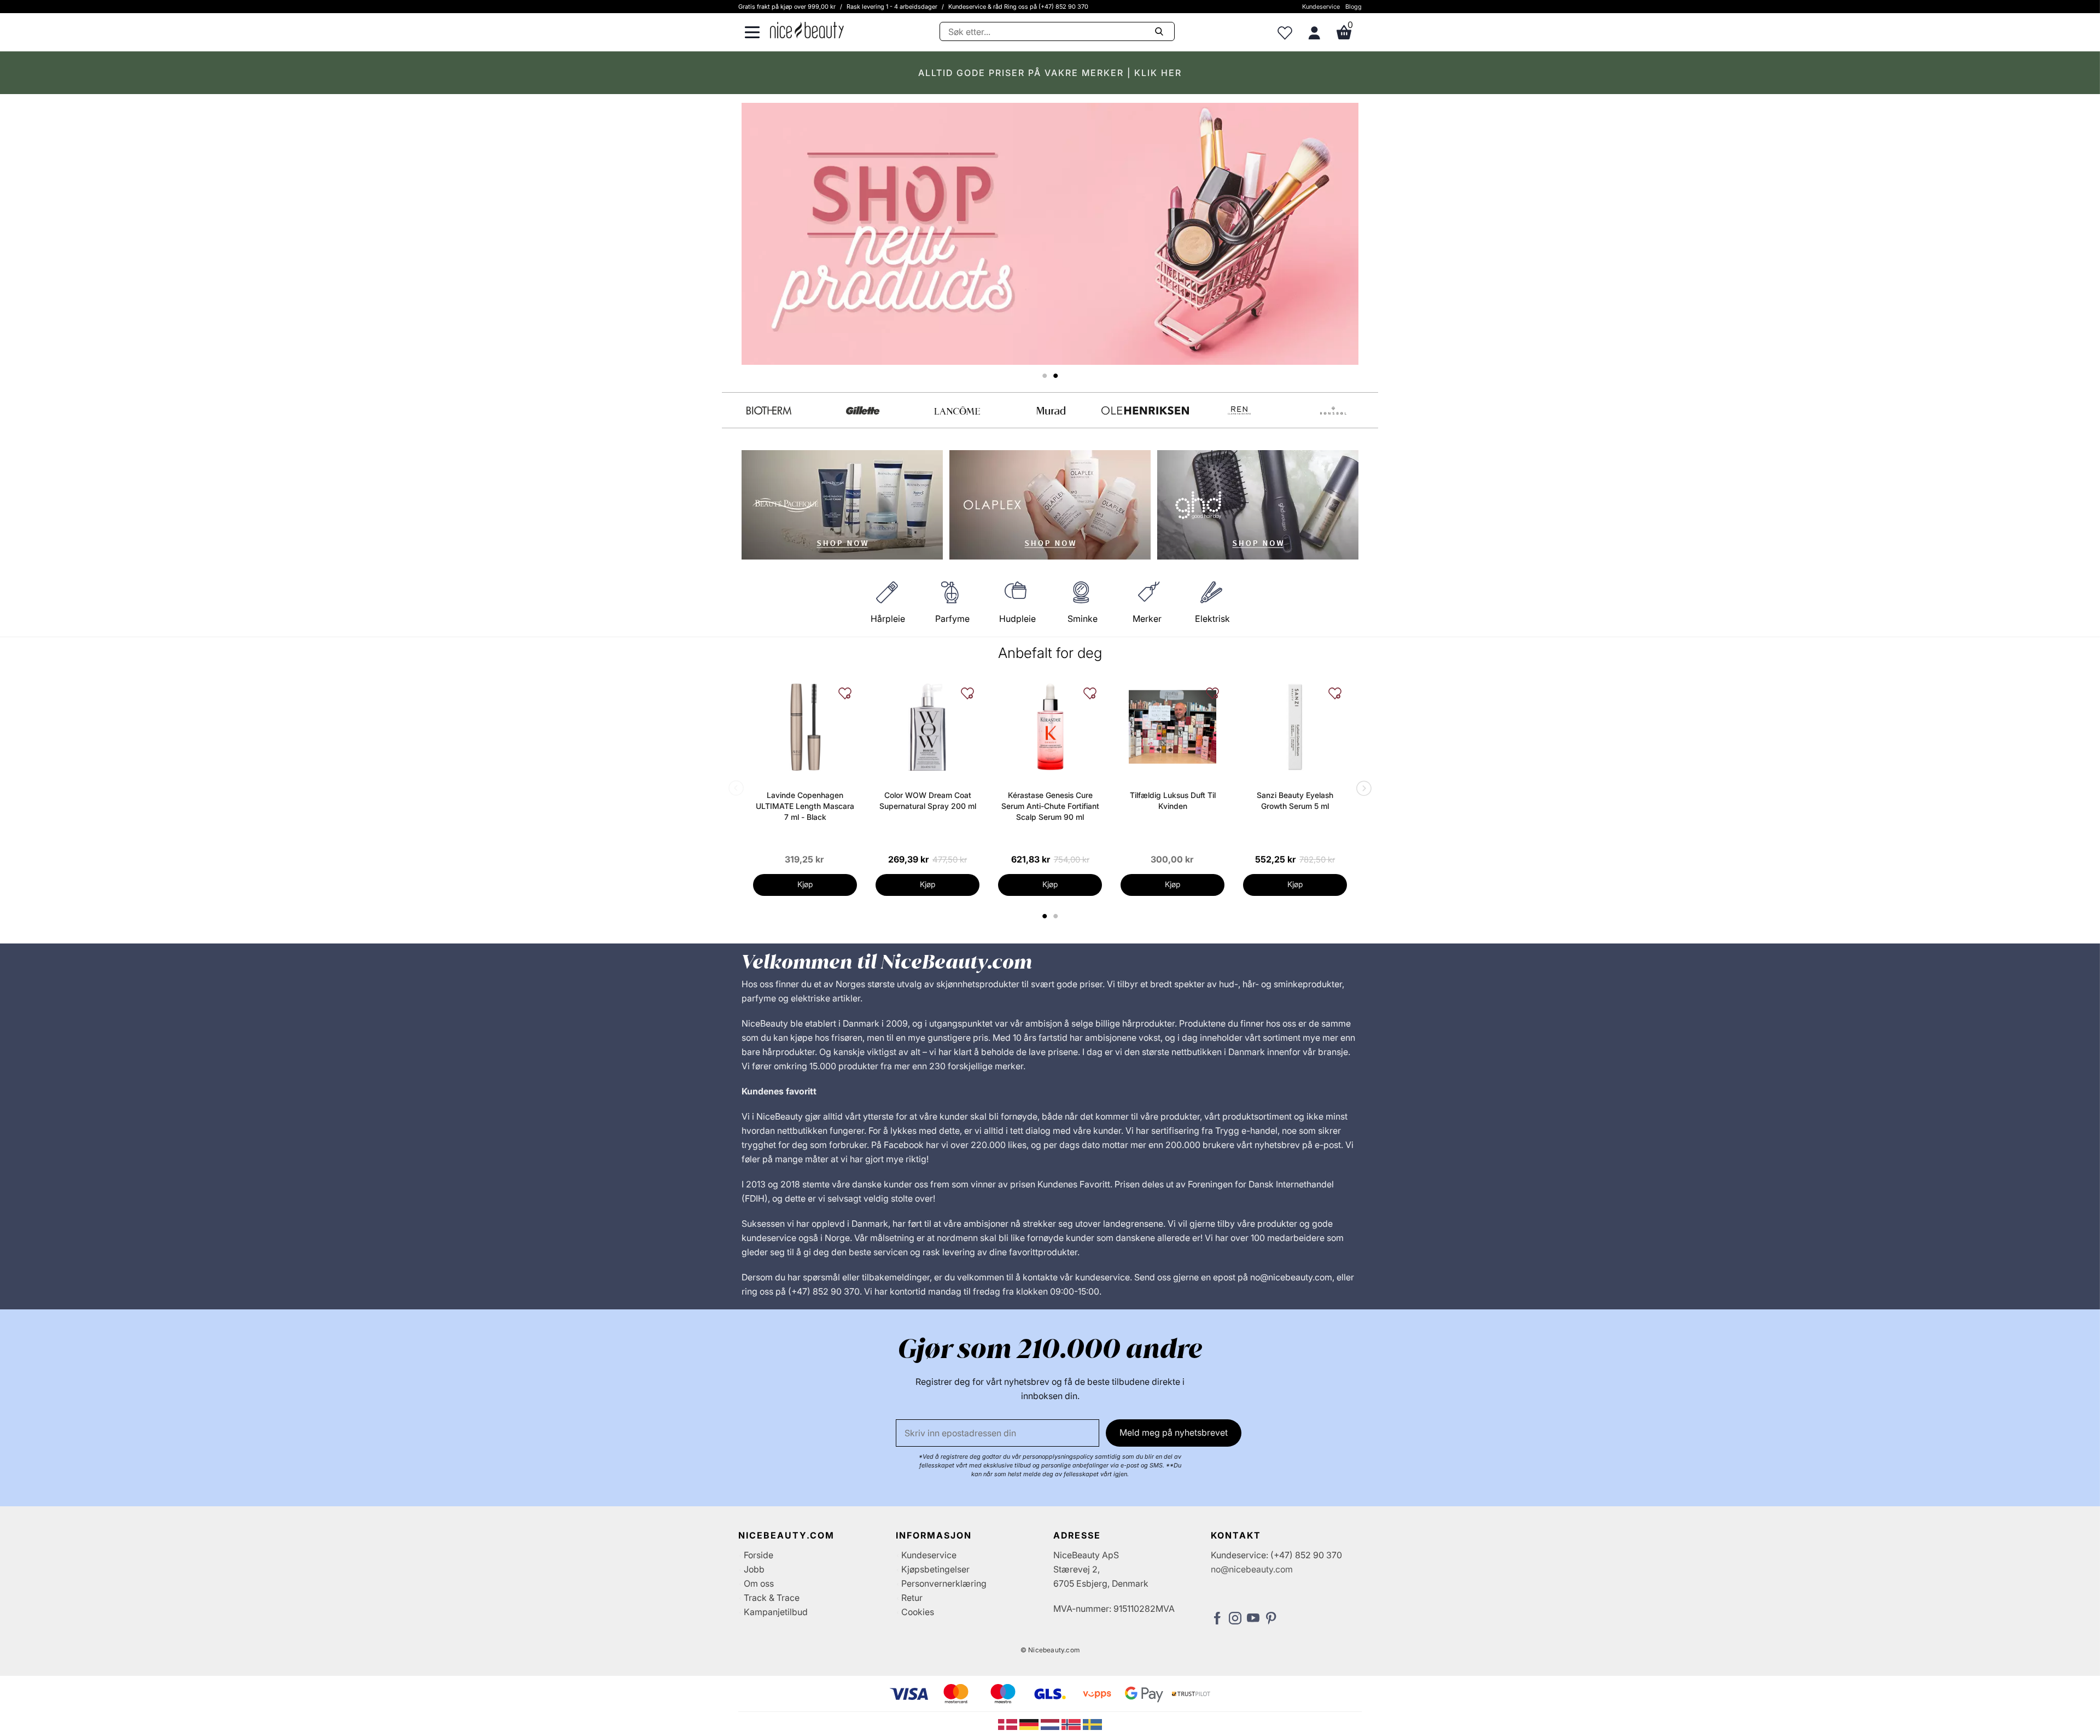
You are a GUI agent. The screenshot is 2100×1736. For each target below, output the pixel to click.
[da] (1009, 1723)
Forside (759, 1555)
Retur (912, 1598)
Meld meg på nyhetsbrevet (1174, 1432)
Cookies (918, 1612)
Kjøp (805, 884)
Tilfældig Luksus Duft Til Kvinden (1173, 800)
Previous (738, 789)
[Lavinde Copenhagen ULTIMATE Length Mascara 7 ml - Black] (805, 727)
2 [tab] (1057, 916)
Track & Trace (772, 1598)
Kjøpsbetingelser (935, 1569)
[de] (1030, 1723)
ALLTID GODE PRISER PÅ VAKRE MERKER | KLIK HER (1050, 73)
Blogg (1354, 7)
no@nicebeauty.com (1252, 1569)
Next (1362, 789)
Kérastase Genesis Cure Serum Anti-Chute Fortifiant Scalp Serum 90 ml (1050, 806)
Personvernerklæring (944, 1583)
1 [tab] (1045, 916)
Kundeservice (1321, 7)
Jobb (754, 1569)
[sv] (1092, 1723)
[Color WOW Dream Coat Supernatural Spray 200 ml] (927, 727)
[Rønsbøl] (863, 410)
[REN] (769, 410)
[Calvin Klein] (1333, 410)
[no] (1072, 1723)
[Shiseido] (957, 410)
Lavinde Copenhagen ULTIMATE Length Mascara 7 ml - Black (805, 806)
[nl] (1051, 1723)
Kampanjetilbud (776, 1612)
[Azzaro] (1051, 410)
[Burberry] (1145, 410)
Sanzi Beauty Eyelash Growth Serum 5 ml (1295, 800)
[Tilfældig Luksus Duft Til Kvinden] (1172, 727)
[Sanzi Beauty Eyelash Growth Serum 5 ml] (1295, 727)
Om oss (759, 1583)
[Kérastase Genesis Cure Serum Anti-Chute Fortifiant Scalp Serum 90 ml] (1050, 727)
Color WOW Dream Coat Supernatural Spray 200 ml (928, 800)
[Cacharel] (1239, 410)
